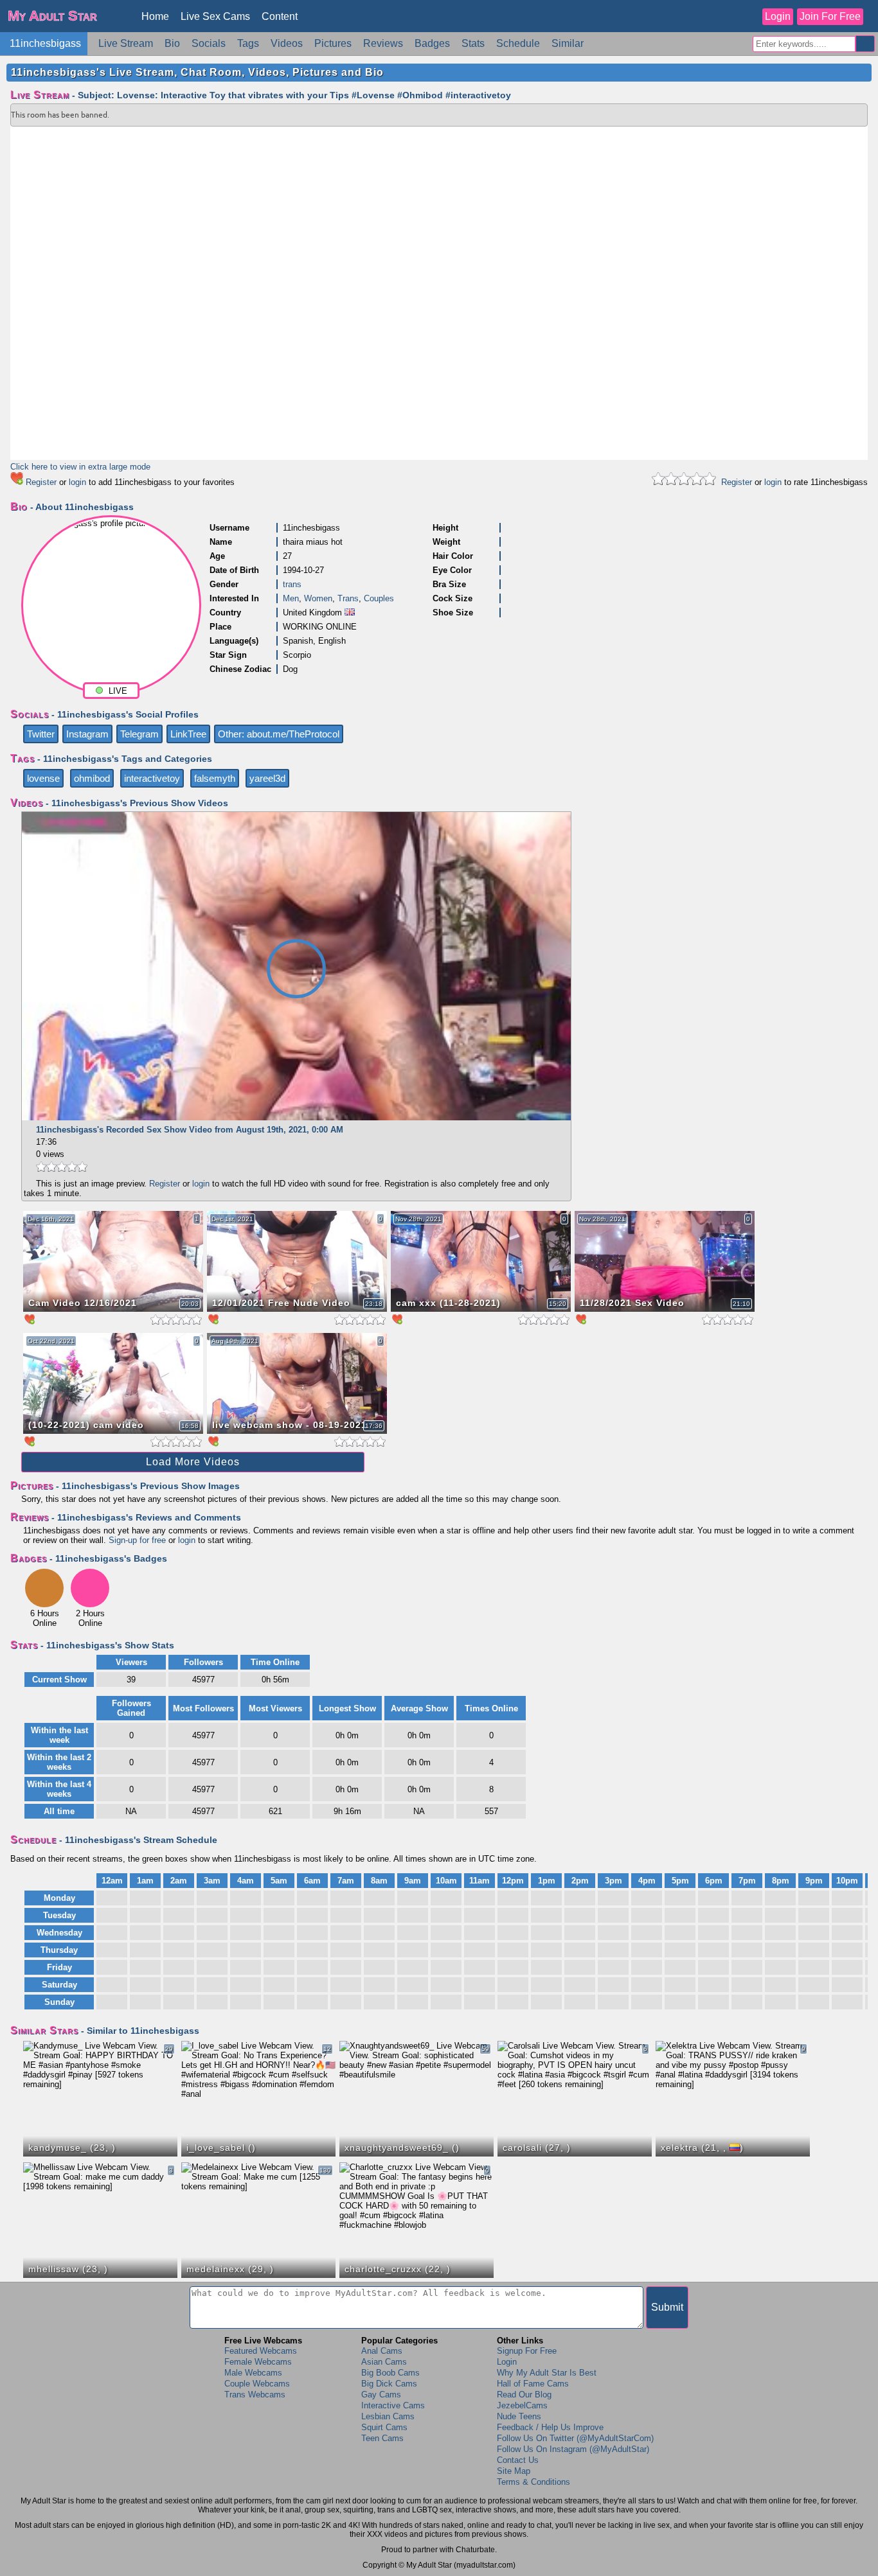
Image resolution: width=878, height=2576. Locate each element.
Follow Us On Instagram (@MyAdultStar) (573, 2449)
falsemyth (215, 778)
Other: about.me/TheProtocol (279, 734)
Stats (473, 43)
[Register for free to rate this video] (62, 1171)
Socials (209, 43)
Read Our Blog (524, 2395)
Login (778, 16)
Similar (568, 43)
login (77, 482)
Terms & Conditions (533, 2482)
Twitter (41, 734)
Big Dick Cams (389, 2384)
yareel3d (267, 778)
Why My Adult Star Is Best (547, 2373)
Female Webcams (258, 2362)
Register (41, 482)
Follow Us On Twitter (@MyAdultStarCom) (575, 2438)
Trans (348, 598)
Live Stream (126, 43)
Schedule (518, 43)
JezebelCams (522, 2405)
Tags (248, 43)
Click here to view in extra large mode (80, 467)
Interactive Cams (393, 2405)
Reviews (383, 43)
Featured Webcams (261, 2351)
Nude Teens (519, 2416)
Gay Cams (381, 2395)
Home (155, 16)
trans (292, 584)
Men (291, 598)
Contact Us (518, 2460)
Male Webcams (253, 2373)
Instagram (87, 734)
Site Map (514, 2471)
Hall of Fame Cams (533, 2384)
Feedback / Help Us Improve (550, 2427)
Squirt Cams (384, 2427)
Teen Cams (382, 2438)
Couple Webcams (257, 2384)
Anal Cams (382, 2351)
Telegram (139, 734)
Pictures (333, 43)
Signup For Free (527, 2351)
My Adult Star (52, 16)
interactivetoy (152, 778)
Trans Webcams (255, 2395)
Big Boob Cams (390, 2373)
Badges (432, 43)
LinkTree (188, 734)
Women (318, 598)
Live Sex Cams (215, 16)
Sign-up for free (137, 1540)
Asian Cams (384, 2362)
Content (280, 16)
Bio (172, 43)
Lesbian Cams (388, 2416)
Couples (379, 598)
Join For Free (830, 16)
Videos (287, 43)
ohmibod (92, 778)
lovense (43, 778)
